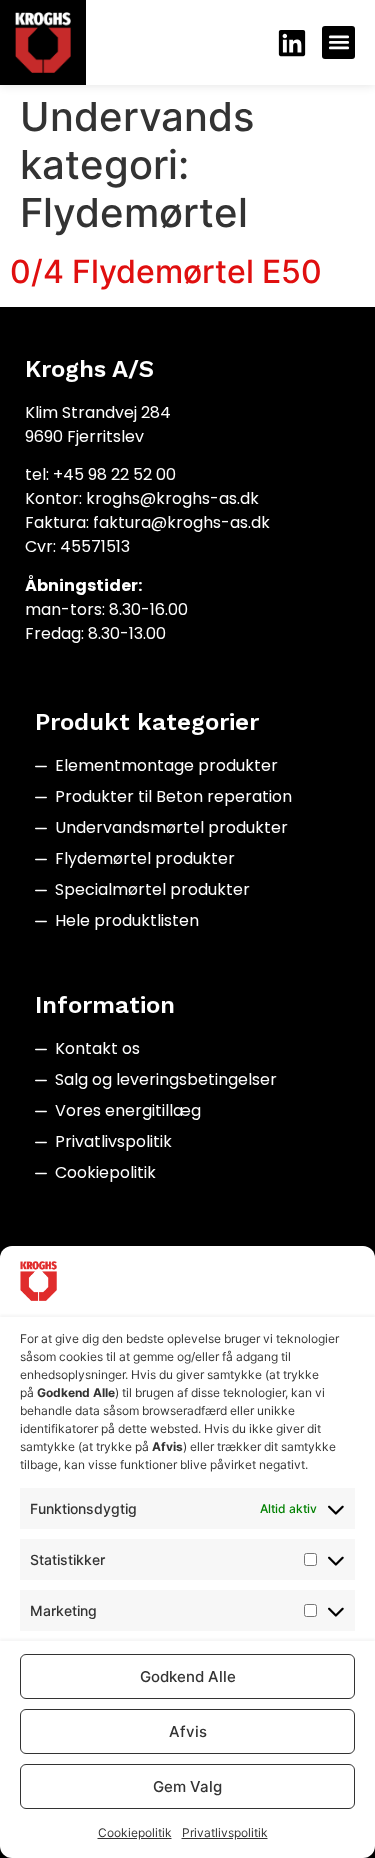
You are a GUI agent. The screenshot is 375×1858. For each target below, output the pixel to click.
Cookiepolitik (135, 1832)
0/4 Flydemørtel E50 (166, 271)
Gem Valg (187, 1786)
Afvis (188, 1731)
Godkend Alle (188, 1676)
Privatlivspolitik (225, 1832)
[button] (338, 42)
